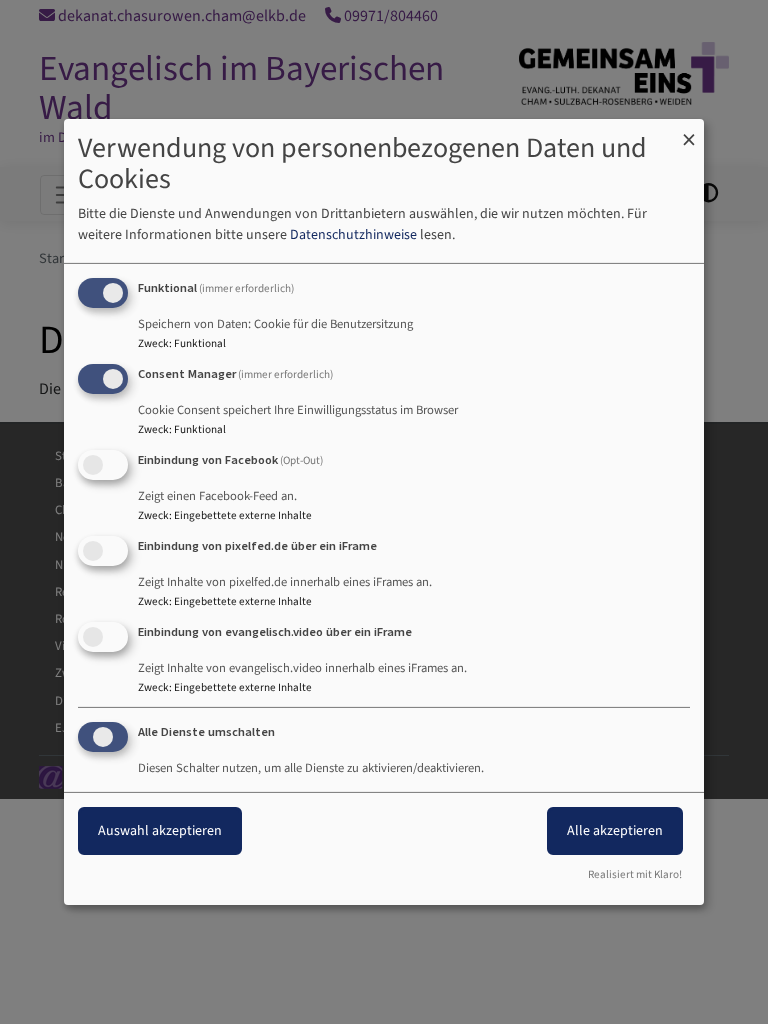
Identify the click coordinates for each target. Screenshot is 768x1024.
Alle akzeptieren (615, 831)
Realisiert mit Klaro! (635, 874)
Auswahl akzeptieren (160, 831)
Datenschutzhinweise (353, 235)
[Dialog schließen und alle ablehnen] (689, 131)
